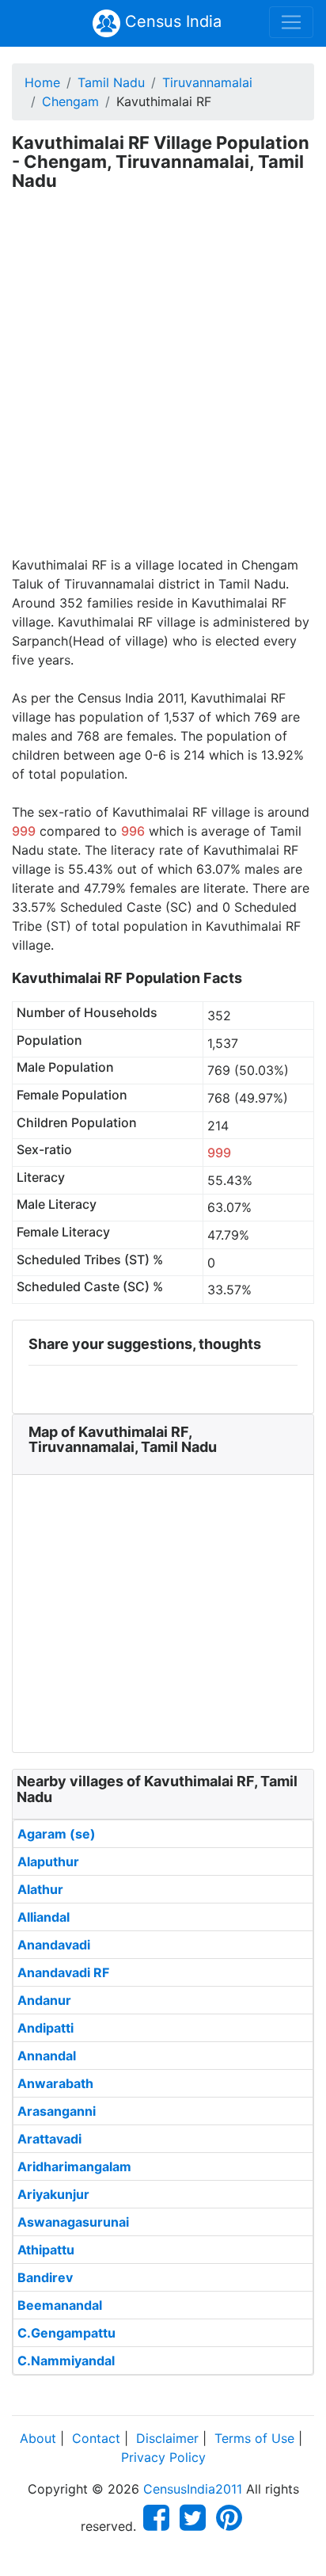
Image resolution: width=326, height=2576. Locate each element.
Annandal (47, 2056)
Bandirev (45, 2277)
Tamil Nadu (111, 82)
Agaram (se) (57, 1834)
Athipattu (46, 2250)
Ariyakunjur (53, 2194)
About (38, 2438)
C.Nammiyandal (66, 2361)
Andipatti (45, 2028)
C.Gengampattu (66, 2333)
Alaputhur (48, 1862)
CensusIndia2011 (193, 2489)
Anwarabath (55, 2083)
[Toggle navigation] (291, 22)
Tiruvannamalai (207, 82)
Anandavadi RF (63, 1972)
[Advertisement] (163, 384)
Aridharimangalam (74, 2166)
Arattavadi (49, 2139)
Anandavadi (54, 1945)
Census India (171, 21)
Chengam (70, 101)
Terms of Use (254, 2438)
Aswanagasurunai (73, 2222)
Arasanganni (57, 2111)
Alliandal (44, 1917)
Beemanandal (60, 2305)
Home (42, 82)
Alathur (40, 1889)
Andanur (44, 2000)
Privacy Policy (163, 2457)
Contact (96, 2438)
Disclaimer (167, 2438)
